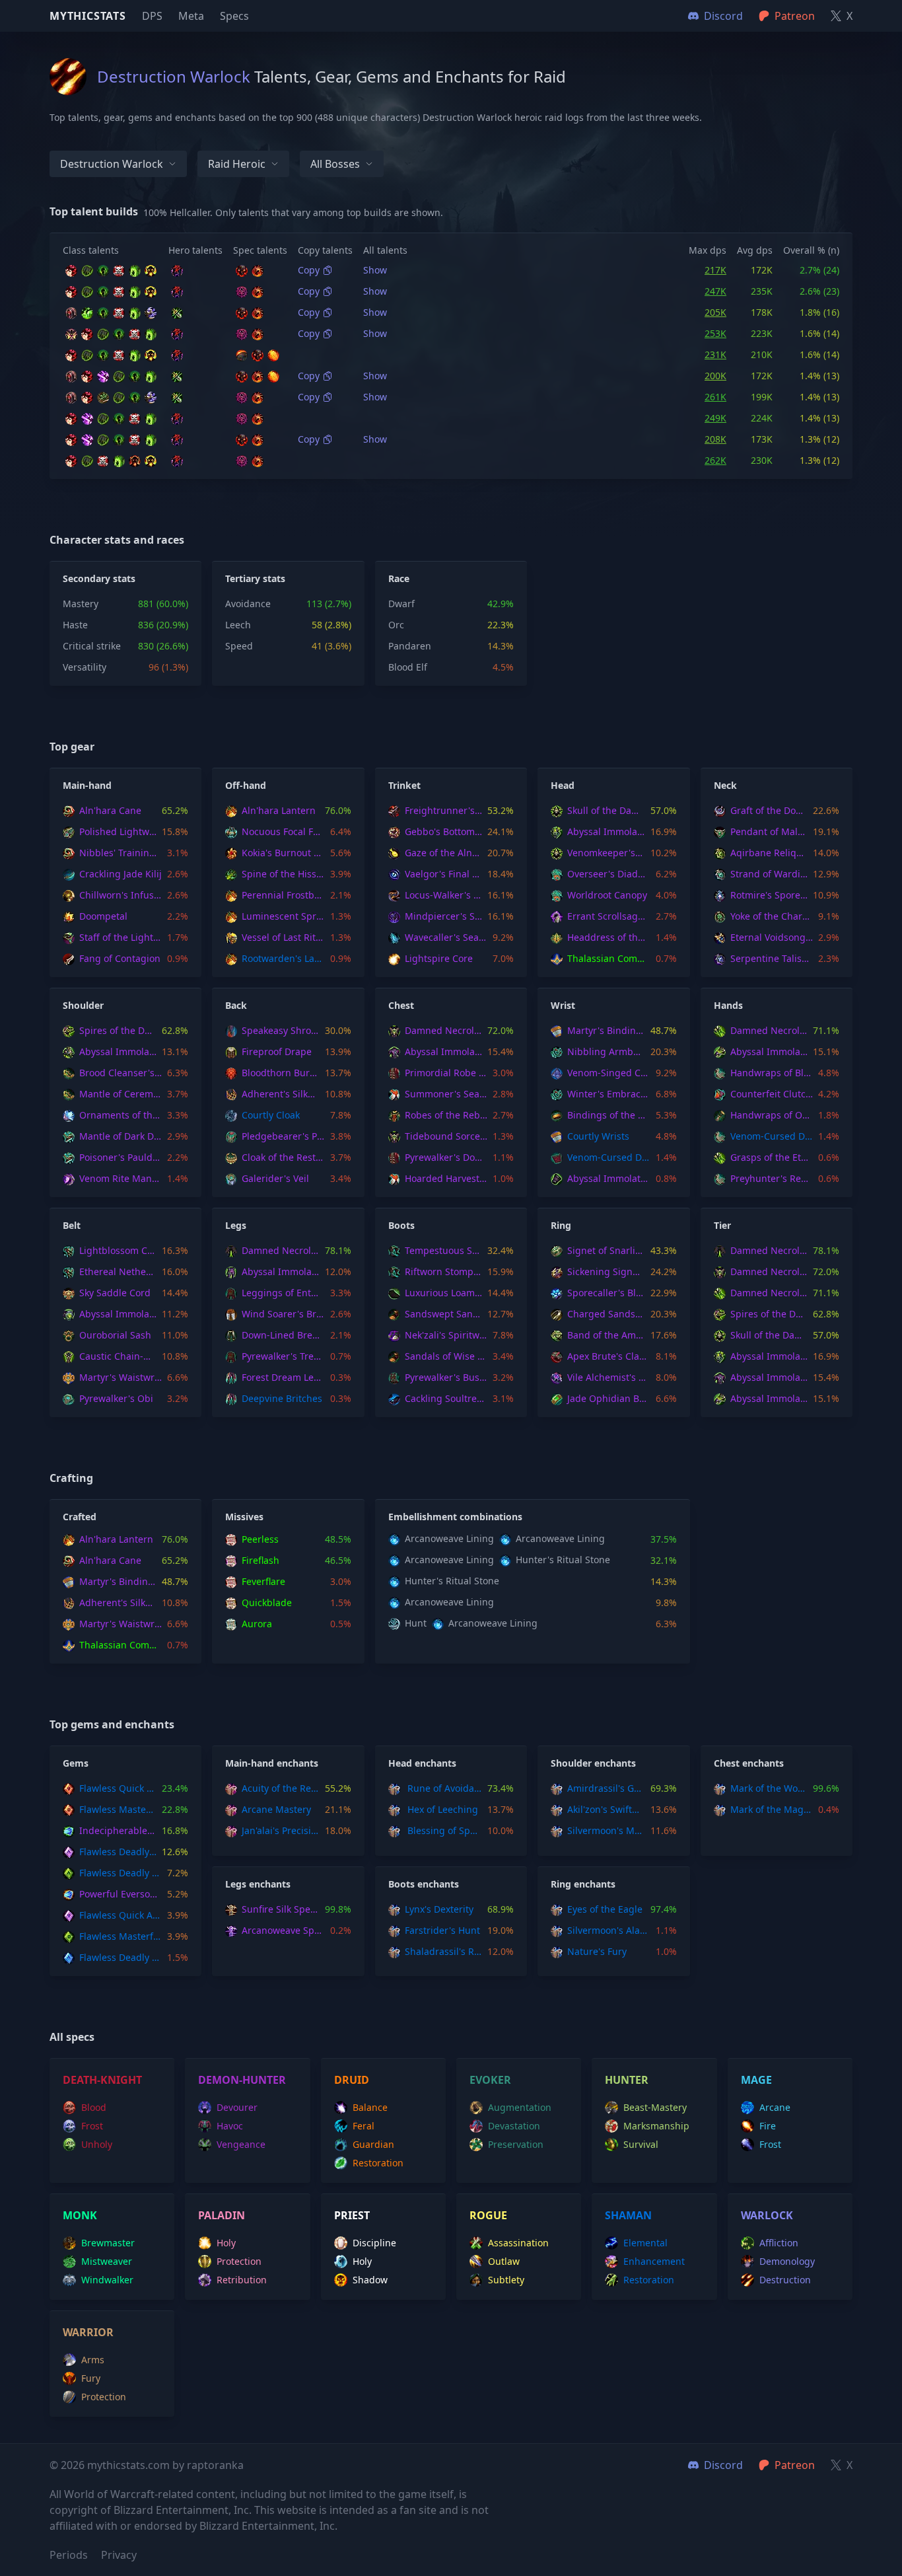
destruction (785, 2280)
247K (715, 291)
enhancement (654, 2261)
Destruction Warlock (112, 164)
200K (715, 376)
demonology (787, 2261)
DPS (152, 16)
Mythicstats (88, 16)
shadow (370, 2280)
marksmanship (656, 2126)
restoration (378, 2163)
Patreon (795, 2465)
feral (364, 2126)
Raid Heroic (237, 164)
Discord (723, 2465)
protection (239, 2261)
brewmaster (108, 2243)
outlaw (504, 2261)
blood (94, 2107)
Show (375, 270)
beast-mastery (655, 2107)
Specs (234, 16)
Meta (191, 16)
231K (715, 354)
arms (93, 2360)
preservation (516, 2144)
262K (715, 460)
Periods (69, 2555)
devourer (237, 2107)
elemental (645, 2243)
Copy (309, 270)
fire (768, 2126)
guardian (373, 2144)
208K (715, 439)
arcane (775, 2107)
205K (715, 312)
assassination (518, 2243)
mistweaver (107, 2261)
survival (641, 2144)
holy (226, 2243)
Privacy (119, 2555)
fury (91, 2378)
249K (715, 418)
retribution (242, 2280)
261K (715, 397)
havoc (230, 2126)
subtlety (506, 2280)
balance (370, 2107)
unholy (97, 2144)
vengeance (241, 2144)
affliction (779, 2243)
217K (715, 270)
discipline (374, 2243)
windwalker (107, 2280)
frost (92, 2126)
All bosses (335, 164)
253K (715, 333)
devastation (514, 2126)
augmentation (520, 2107)
